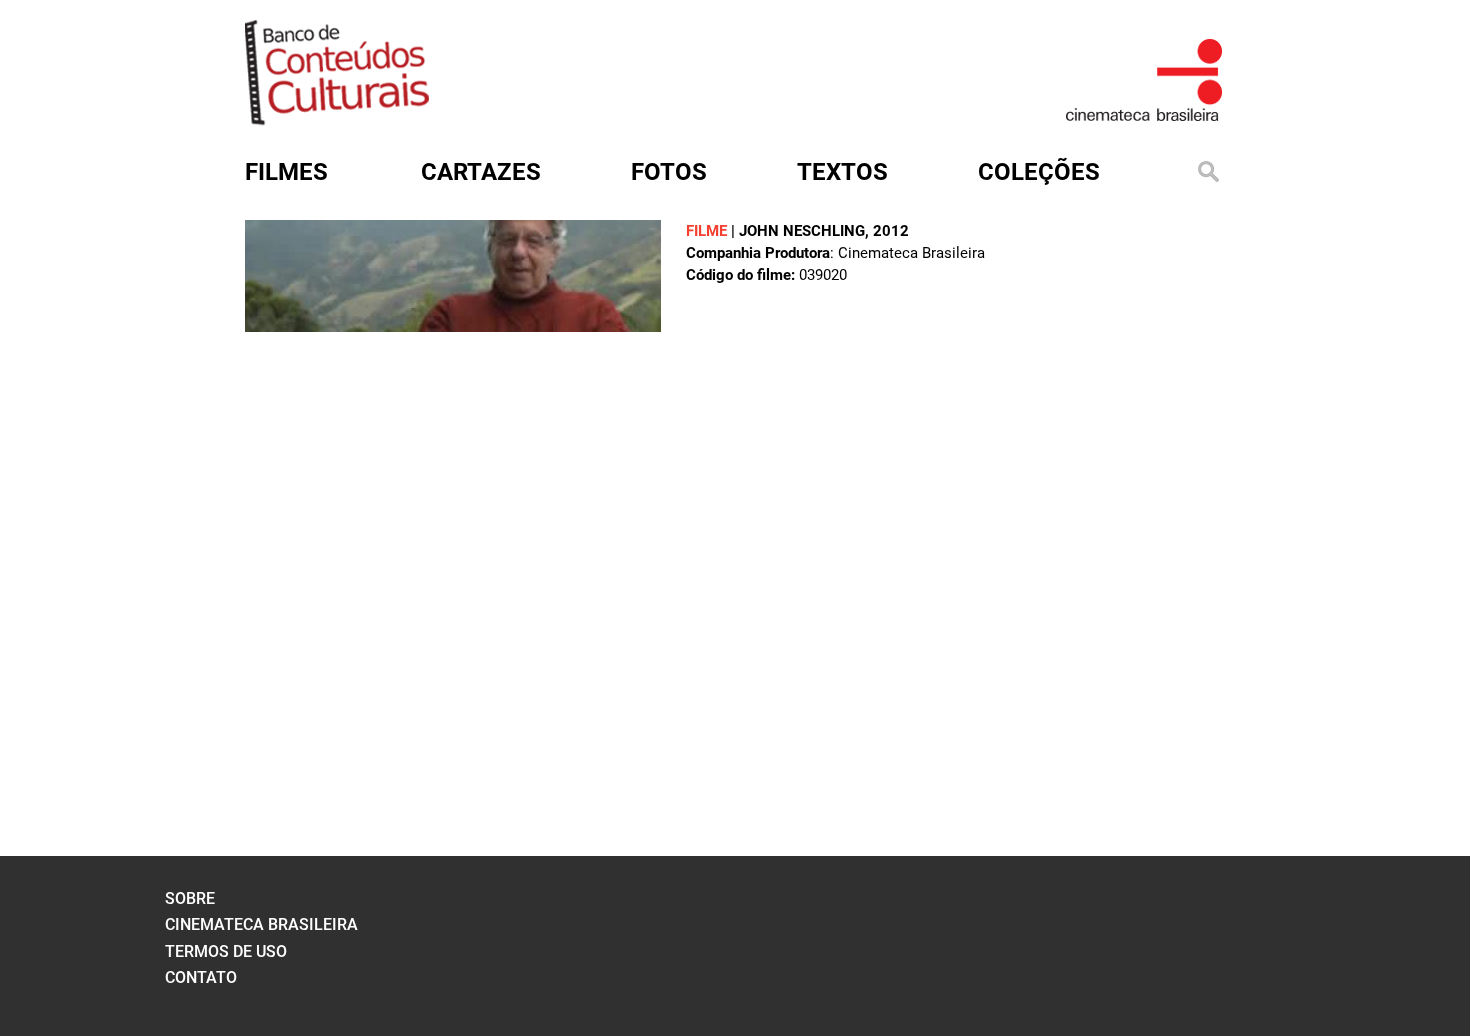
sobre (190, 898)
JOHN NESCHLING (802, 231)
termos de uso (226, 951)
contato (201, 977)
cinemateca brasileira (261, 924)
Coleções (1039, 172)
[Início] (337, 118)
